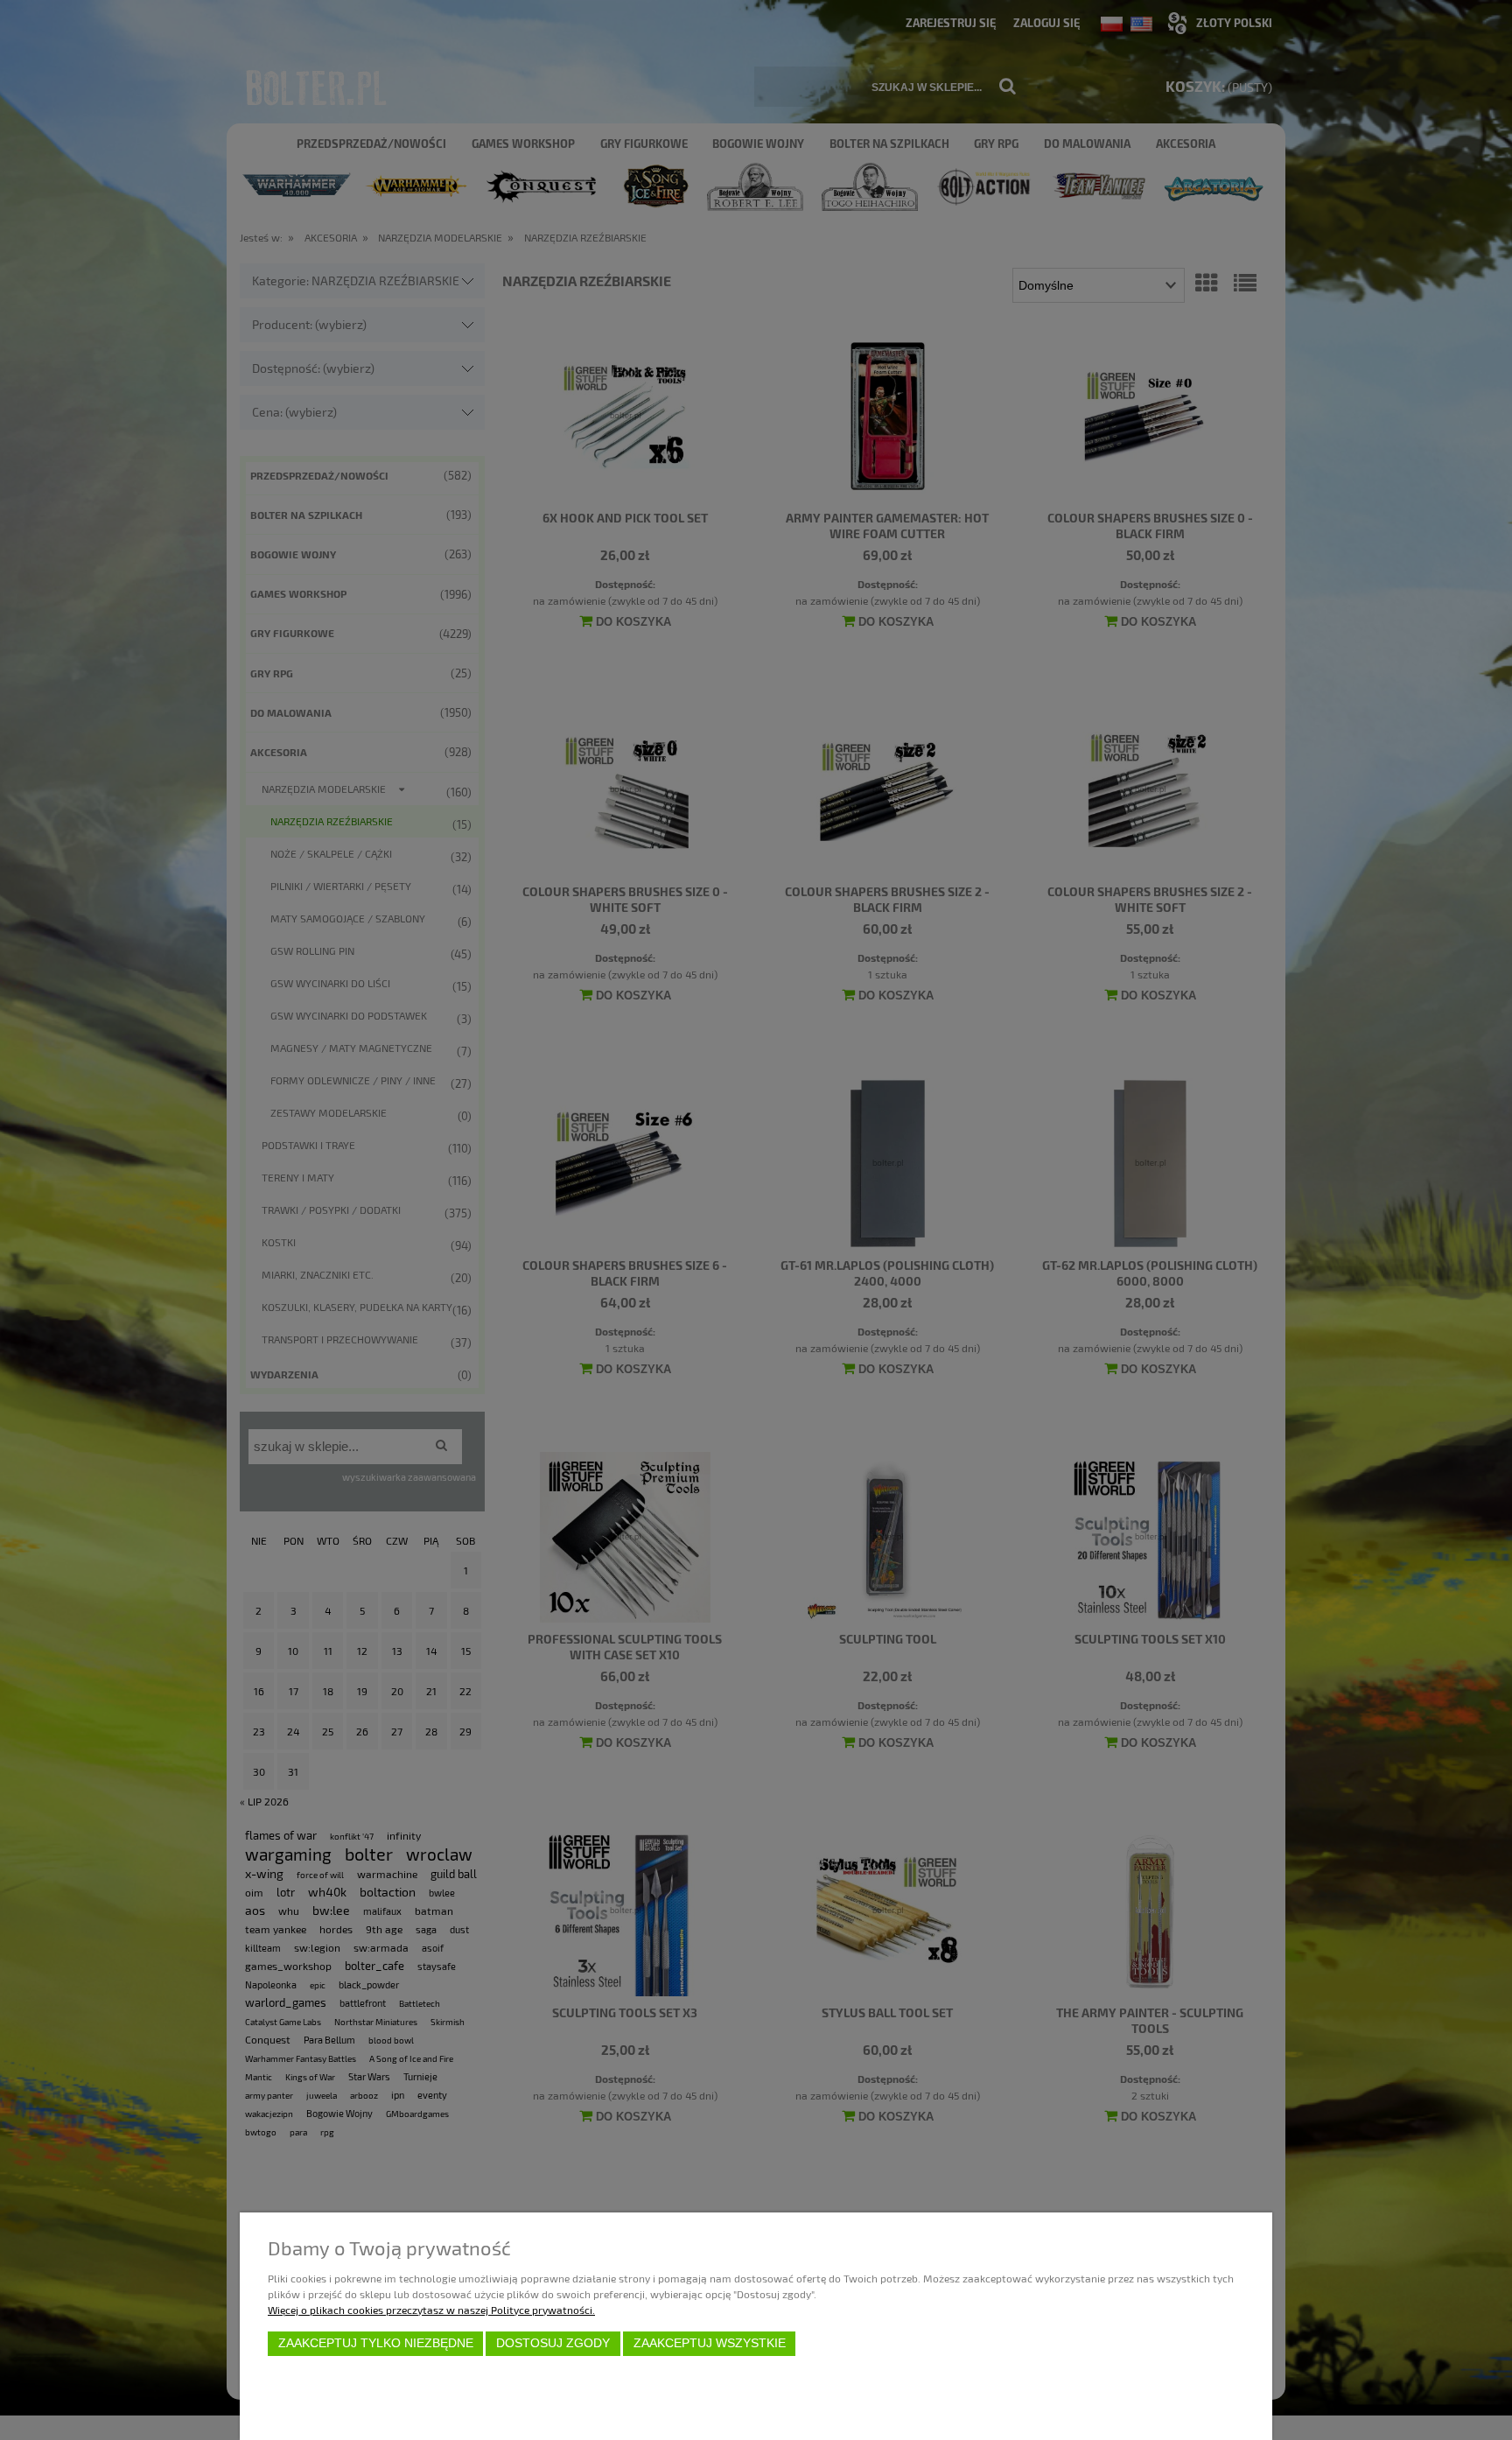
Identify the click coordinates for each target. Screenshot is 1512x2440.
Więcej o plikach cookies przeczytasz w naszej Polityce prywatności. (431, 2310)
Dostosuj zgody (553, 2343)
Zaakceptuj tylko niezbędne (376, 2343)
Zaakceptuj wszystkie (710, 2343)
